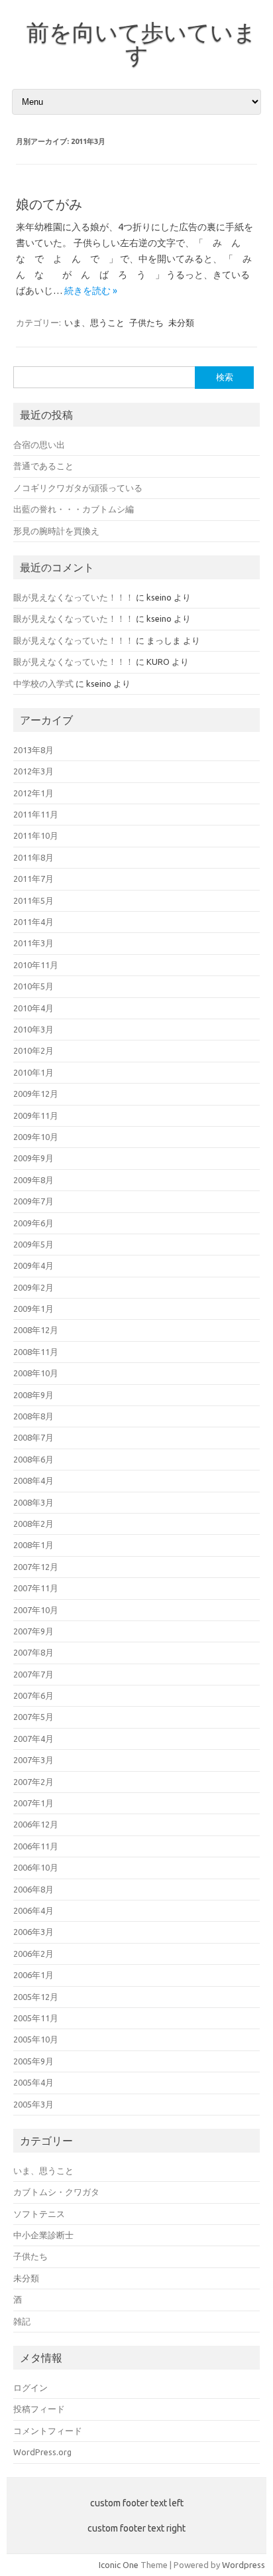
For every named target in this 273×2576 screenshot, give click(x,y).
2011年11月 (36, 814)
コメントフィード (48, 2431)
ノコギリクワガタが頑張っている (78, 488)
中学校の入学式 (43, 683)
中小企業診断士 (43, 2235)
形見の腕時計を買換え (56, 531)
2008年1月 (33, 1545)
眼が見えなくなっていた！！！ (74, 597)
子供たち (146, 322)
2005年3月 (33, 2104)
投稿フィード (39, 2409)
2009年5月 (33, 1244)
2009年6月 (33, 1223)
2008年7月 (33, 1437)
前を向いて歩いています (141, 43)
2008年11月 (36, 1352)
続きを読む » (91, 291)
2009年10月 (36, 1137)
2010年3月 (33, 1029)
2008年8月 (33, 1416)
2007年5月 (33, 1717)
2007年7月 (33, 1674)
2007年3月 (33, 1760)
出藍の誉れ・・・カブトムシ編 (74, 509)
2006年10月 (36, 1867)
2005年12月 (36, 1997)
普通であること (43, 466)
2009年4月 (33, 1265)
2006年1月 (33, 1975)
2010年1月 (33, 1072)
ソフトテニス (39, 2214)
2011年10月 (36, 835)
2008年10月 (36, 1373)
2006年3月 (33, 1932)
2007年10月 (36, 1610)
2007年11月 (36, 1588)
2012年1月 (33, 793)
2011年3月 (33, 943)
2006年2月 (33, 1954)
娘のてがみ (49, 204)
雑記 (22, 2321)
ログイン (30, 2388)
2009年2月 (33, 1287)
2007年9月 (33, 1631)
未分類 (181, 322)
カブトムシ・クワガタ (56, 2192)
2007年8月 (33, 1652)
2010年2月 (33, 1050)
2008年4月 (33, 1480)
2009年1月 (33, 1309)
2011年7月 (33, 879)
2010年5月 (33, 986)
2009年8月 (33, 1180)
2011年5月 (33, 900)
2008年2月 (33, 1524)
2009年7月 (33, 1201)
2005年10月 (36, 2039)
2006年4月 (33, 1910)
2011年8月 (33, 857)
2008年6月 (33, 1459)
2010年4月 (33, 1008)
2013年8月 (33, 750)
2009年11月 (36, 1115)
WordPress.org (42, 2452)
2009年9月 (33, 1158)
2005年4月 (33, 2082)
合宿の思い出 (39, 445)
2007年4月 (33, 1739)
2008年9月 (33, 1395)
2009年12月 (36, 1094)
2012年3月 (33, 771)
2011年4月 (33, 922)
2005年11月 (36, 2018)
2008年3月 (33, 1502)
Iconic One (119, 2565)
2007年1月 (33, 1803)
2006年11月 (36, 1846)
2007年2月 (33, 1782)
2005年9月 (33, 2061)
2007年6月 (33, 1695)
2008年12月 (36, 1330)
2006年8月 (33, 1889)
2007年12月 (36, 1567)
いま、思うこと (94, 322)
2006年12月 (36, 1824)
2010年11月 (36, 965)
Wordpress (244, 2565)
